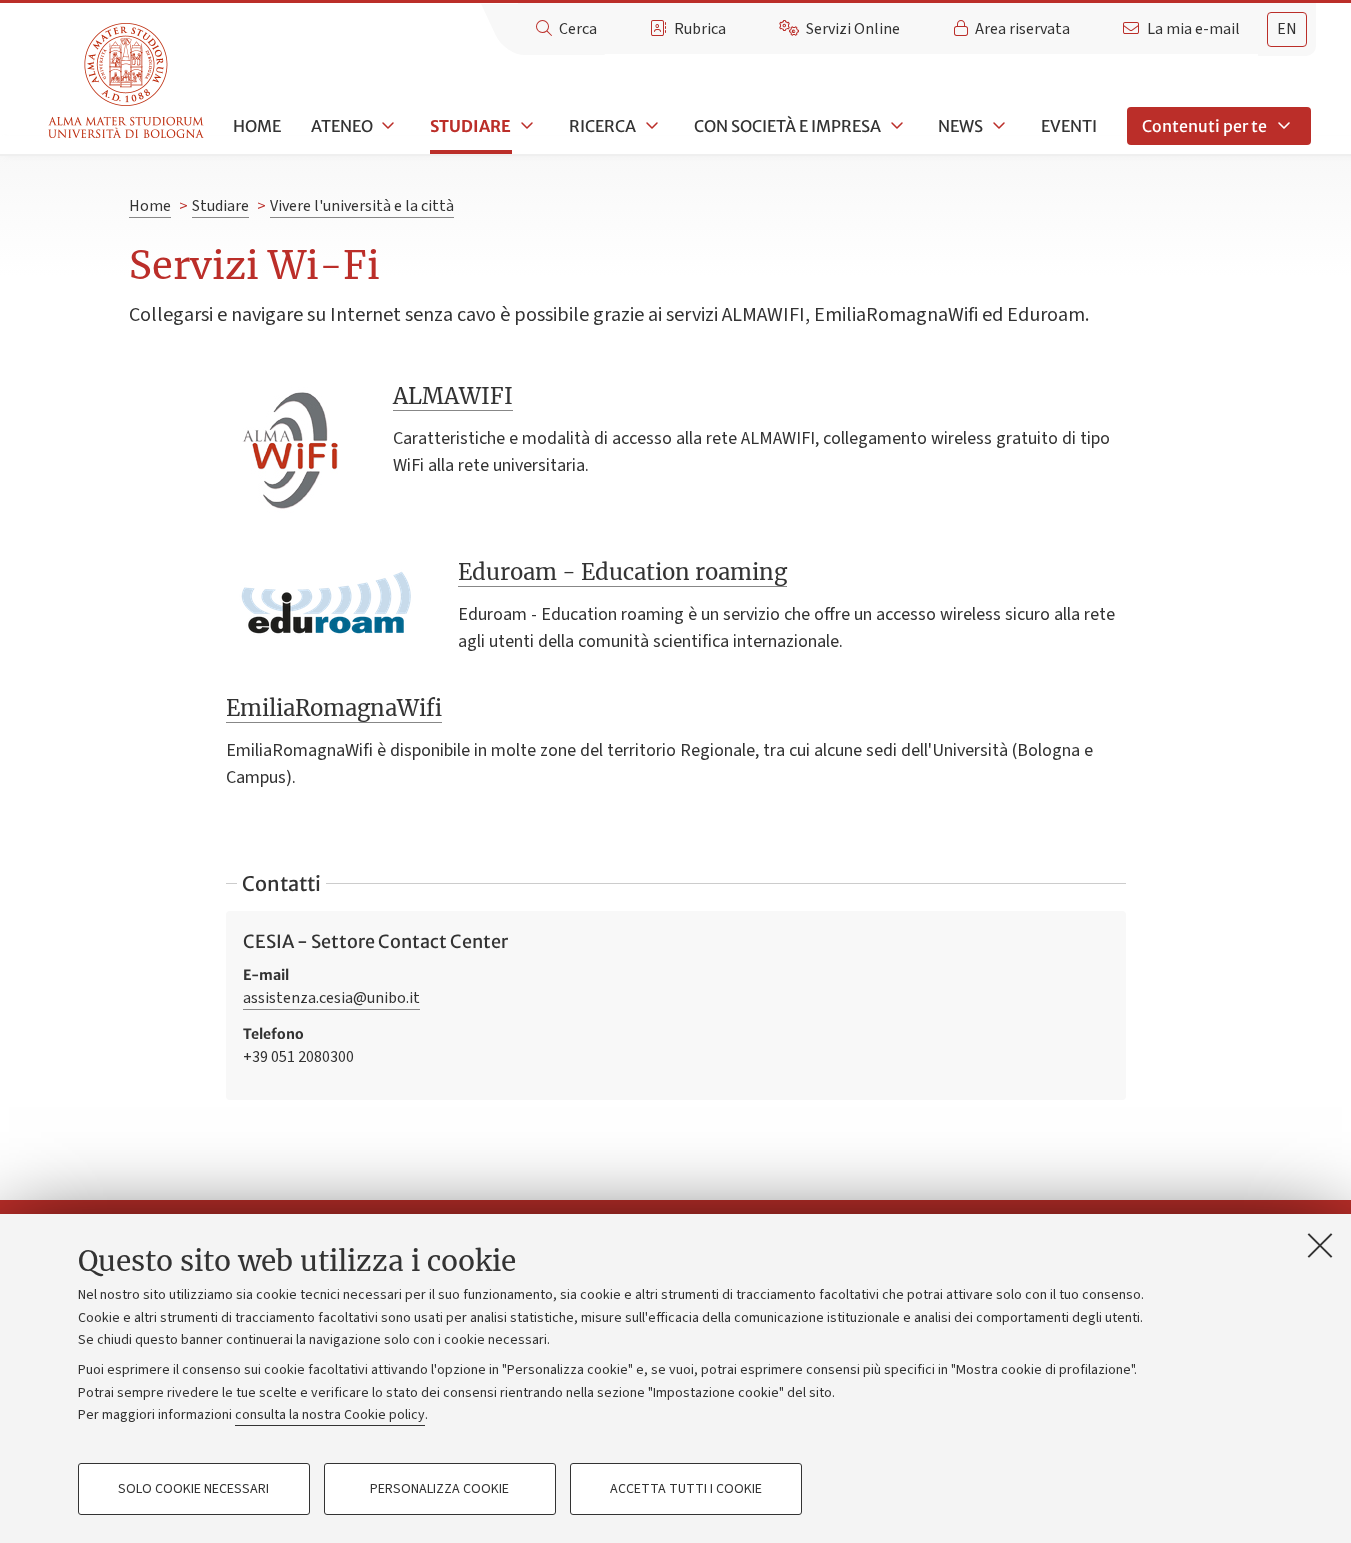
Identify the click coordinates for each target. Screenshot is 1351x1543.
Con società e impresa (787, 126)
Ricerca (602, 126)
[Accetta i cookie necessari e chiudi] (1320, 1245)
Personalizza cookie (439, 1489)
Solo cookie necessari (193, 1489)
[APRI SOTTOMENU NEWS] (997, 126)
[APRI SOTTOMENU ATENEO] (387, 126)
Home (257, 126)
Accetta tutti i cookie (686, 1489)
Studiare (470, 126)
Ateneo (342, 126)
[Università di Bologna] (127, 81)
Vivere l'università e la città (362, 206)
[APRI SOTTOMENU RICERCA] (650, 126)
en (1287, 29)
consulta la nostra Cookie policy (330, 1415)
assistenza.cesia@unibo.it (331, 998)
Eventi (1069, 126)
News (960, 126)
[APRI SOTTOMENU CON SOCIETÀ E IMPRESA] (895, 126)
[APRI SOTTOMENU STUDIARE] (525, 126)
